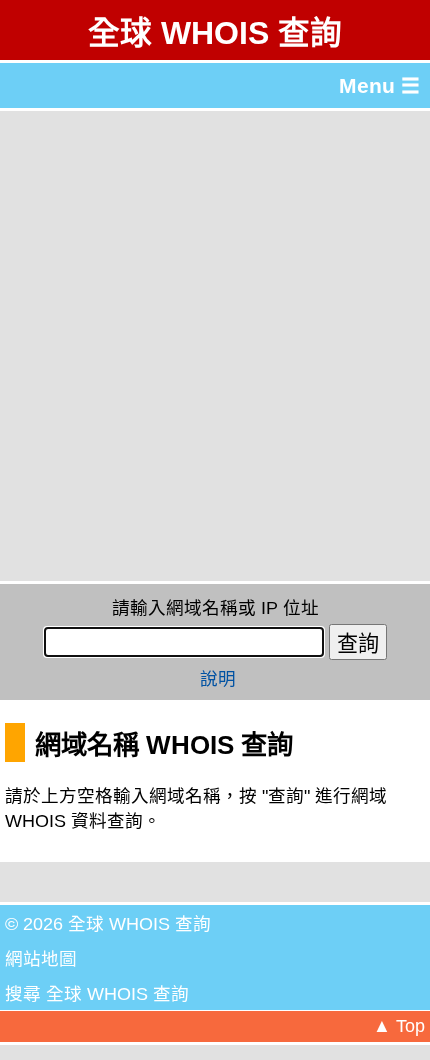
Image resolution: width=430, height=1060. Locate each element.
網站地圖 (41, 959)
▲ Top (399, 1026)
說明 (218, 679)
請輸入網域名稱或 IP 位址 (215, 608)
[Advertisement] (215, 346)
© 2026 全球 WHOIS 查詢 (108, 924)
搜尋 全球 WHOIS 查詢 (97, 994)
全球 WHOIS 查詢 (215, 33)
